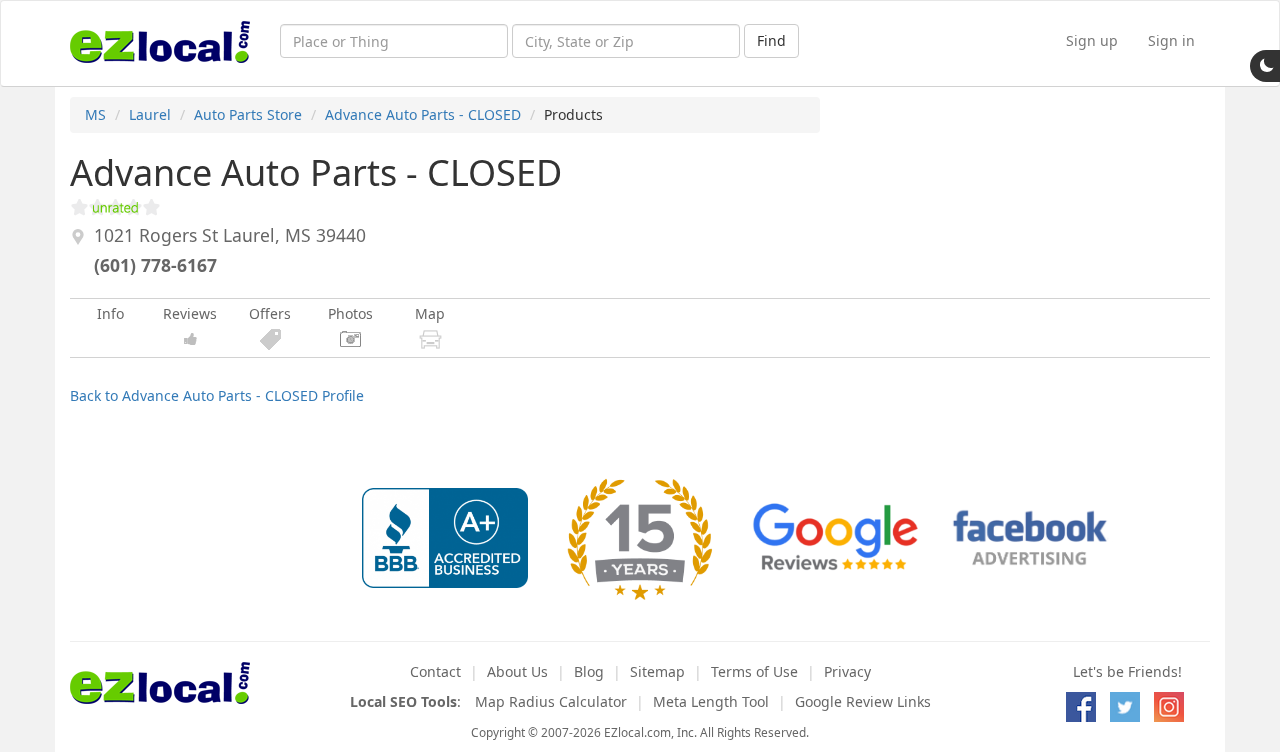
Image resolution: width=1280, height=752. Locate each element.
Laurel (150, 114)
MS (95, 114)
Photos (350, 313)
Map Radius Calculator (551, 701)
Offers (270, 313)
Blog (589, 671)
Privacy (847, 671)
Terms (754, 671)
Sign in (1171, 40)
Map (430, 313)
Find (771, 40)
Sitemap (657, 671)
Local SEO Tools (403, 701)
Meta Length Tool (711, 701)
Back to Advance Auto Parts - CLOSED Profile (217, 395)
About (517, 671)
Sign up (1092, 40)
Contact (435, 671)
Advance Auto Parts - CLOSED (423, 114)
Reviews (190, 313)
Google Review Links (863, 701)
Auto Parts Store (248, 114)
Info (110, 313)
